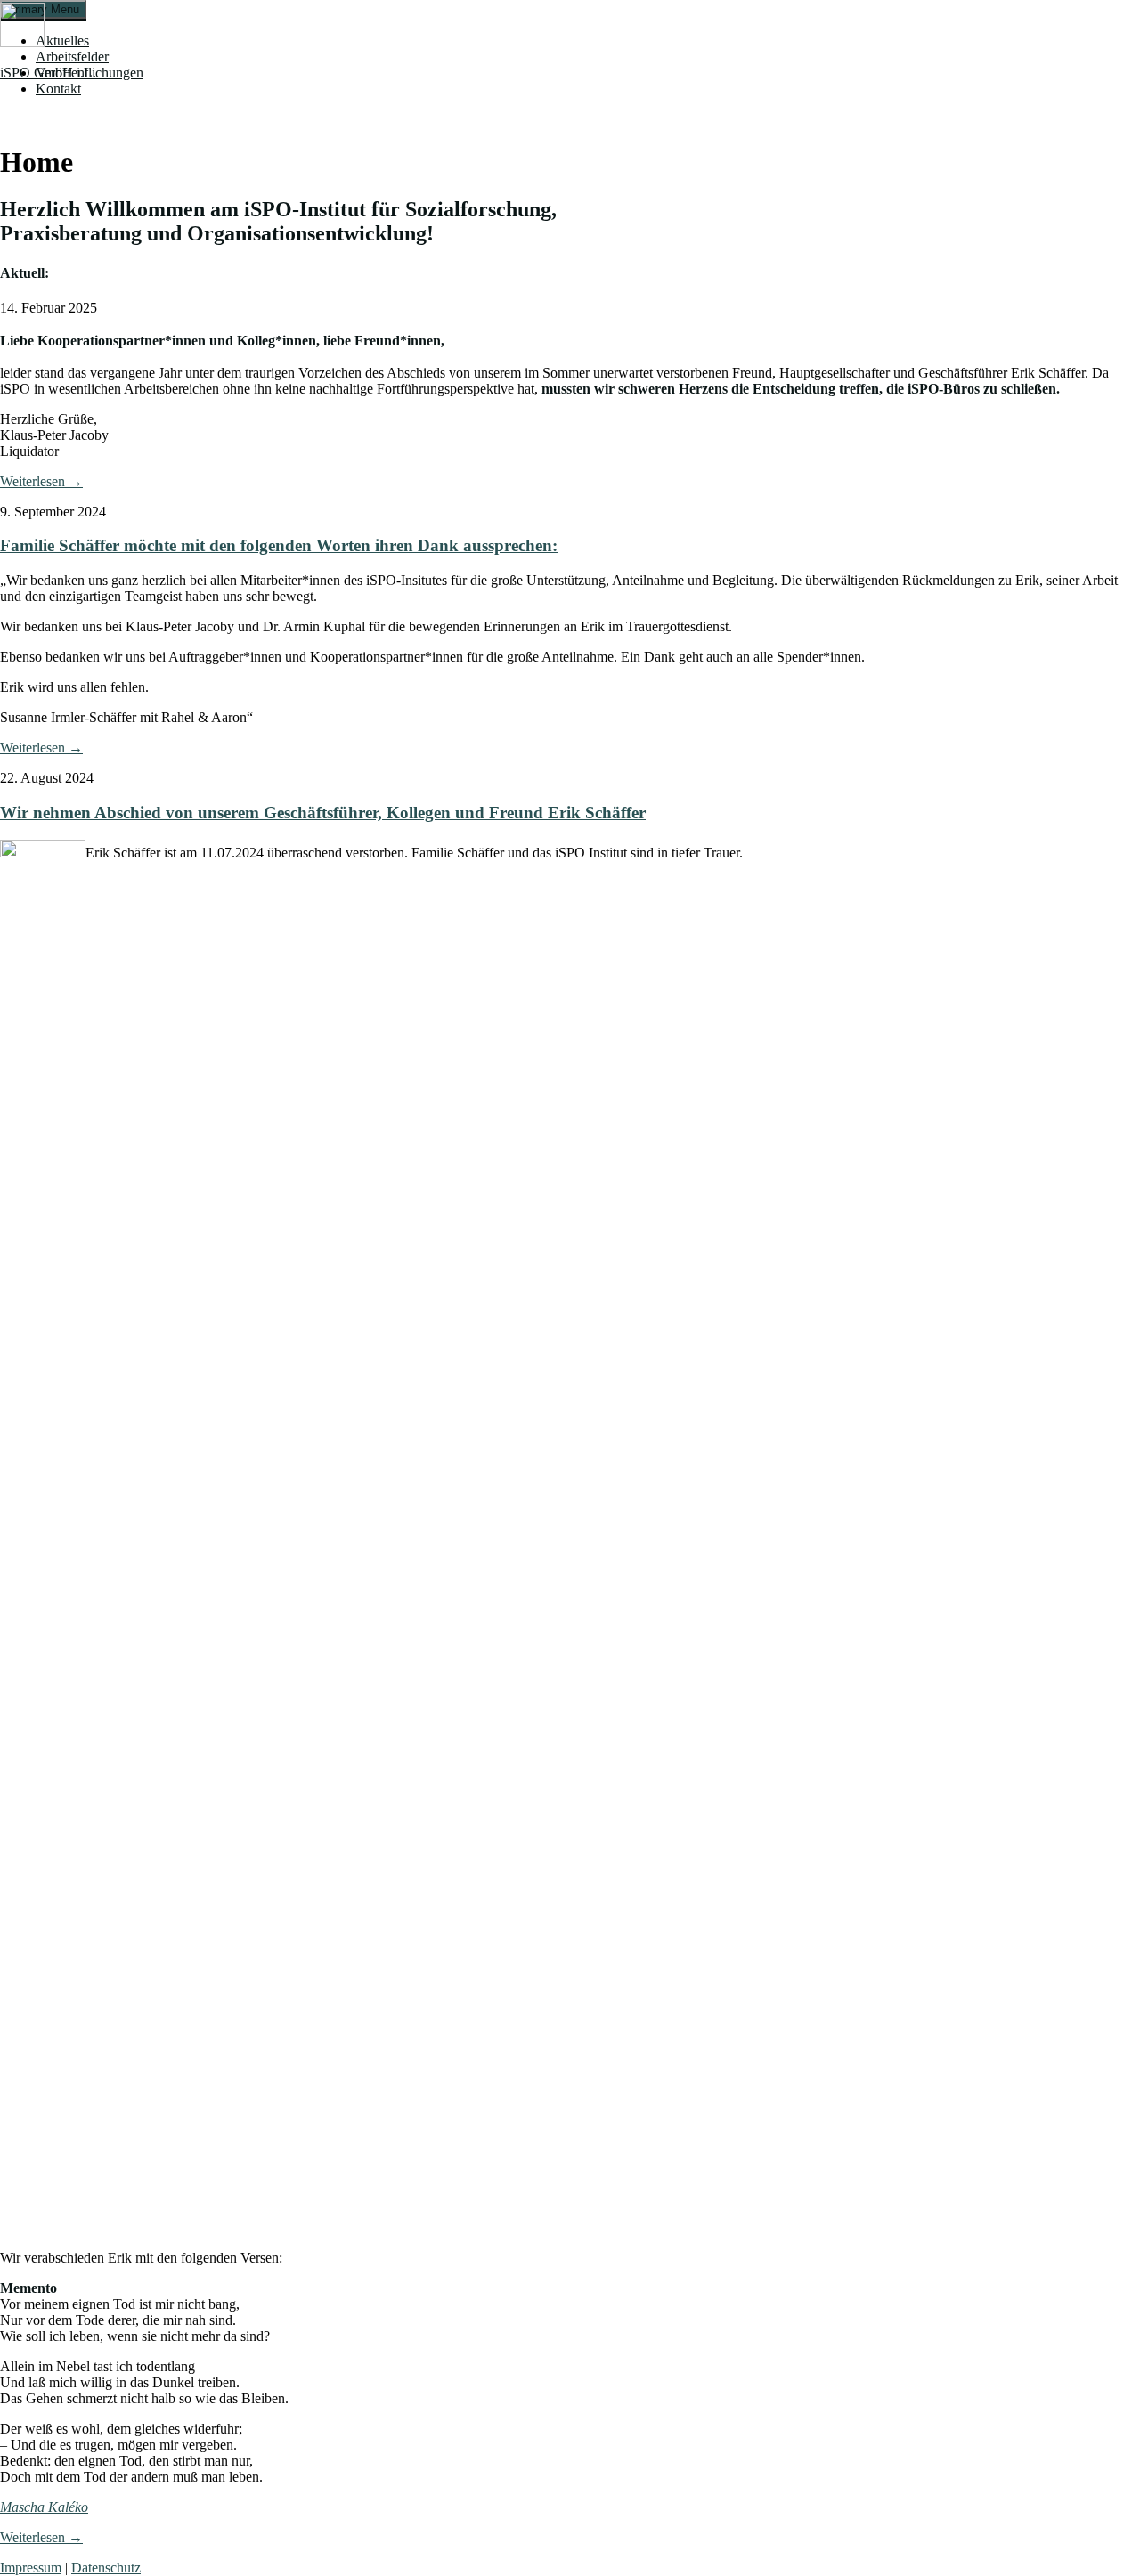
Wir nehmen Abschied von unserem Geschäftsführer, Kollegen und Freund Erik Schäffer (323, 813)
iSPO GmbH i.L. (48, 73)
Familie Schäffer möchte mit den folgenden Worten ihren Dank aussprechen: (279, 545)
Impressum (31, 2568)
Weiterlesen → (41, 481)
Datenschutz (106, 2568)
